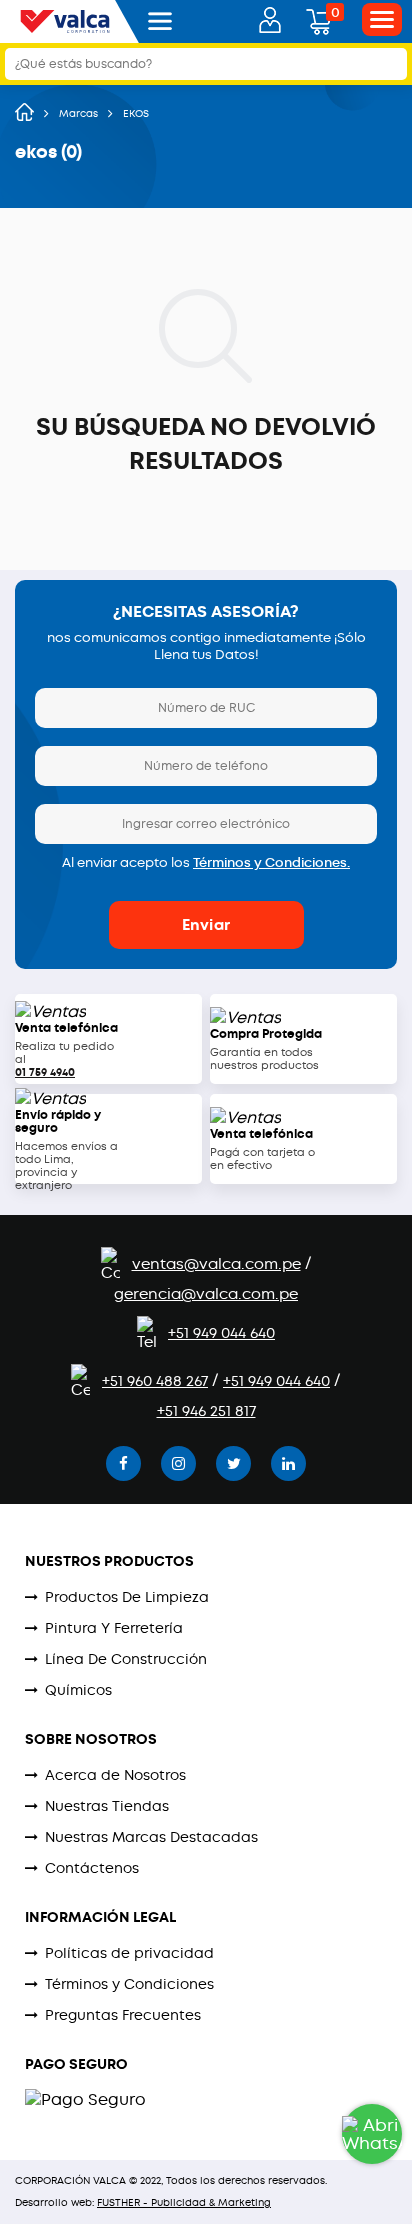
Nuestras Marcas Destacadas (151, 1837)
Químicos (78, 1690)
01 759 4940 (45, 1072)
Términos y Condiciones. (271, 862)
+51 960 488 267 (155, 1381)
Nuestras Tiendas (107, 1806)
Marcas (78, 113)
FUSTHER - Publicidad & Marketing (184, 2202)
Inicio (24, 112)
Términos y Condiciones (129, 1984)
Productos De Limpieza (127, 1597)
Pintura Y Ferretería (114, 1628)
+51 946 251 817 (206, 1411)
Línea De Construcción (126, 1659)
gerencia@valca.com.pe (206, 1294)
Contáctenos (92, 1868)
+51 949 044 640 (221, 1333)
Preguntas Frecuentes (123, 2015)
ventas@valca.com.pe (216, 1264)
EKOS (136, 113)
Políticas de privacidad (129, 1953)
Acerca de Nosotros (115, 1775)
